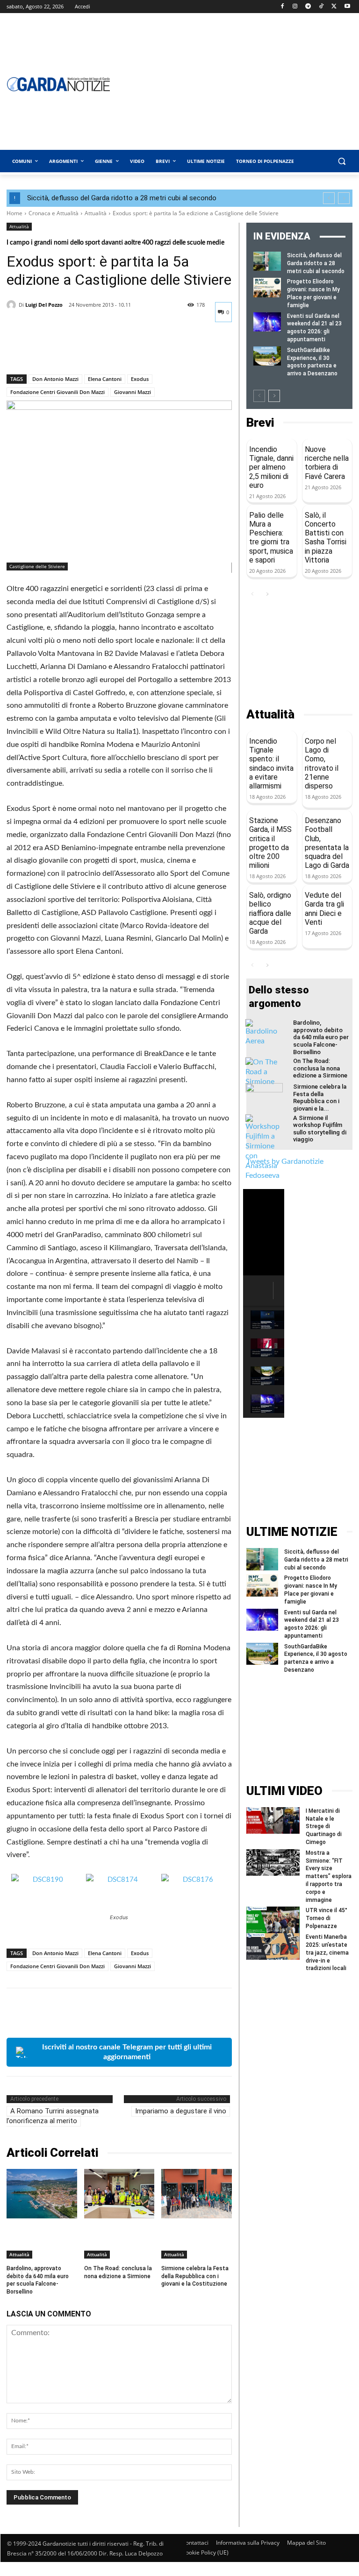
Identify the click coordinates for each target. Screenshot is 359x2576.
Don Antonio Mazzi (55, 379)
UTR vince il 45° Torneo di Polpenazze (327, 1918)
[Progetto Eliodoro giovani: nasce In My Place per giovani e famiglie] (267, 287)
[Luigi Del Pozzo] (13, 305)
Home (14, 213)
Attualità (96, 213)
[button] (341, 161)
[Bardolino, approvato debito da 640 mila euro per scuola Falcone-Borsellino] (42, 2193)
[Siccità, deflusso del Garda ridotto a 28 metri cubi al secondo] (267, 261)
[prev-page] (259, 396)
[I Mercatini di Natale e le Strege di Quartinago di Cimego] (273, 1820)
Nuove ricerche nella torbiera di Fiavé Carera (327, 463)
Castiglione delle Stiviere (37, 566)
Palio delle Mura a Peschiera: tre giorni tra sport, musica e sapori (271, 538)
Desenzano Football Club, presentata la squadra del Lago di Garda (327, 843)
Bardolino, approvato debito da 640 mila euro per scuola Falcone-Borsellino (321, 1037)
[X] (334, 7)
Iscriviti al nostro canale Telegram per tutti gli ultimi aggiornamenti (127, 2052)
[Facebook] (282, 7)
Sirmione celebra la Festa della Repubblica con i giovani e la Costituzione (195, 2276)
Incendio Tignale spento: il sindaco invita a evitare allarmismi (271, 764)
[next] (344, 198)
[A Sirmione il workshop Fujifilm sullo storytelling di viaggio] (264, 1147)
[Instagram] (295, 7)
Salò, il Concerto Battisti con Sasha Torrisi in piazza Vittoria (326, 538)
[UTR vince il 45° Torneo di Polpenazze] (273, 1920)
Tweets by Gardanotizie (285, 1161)
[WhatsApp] (80, 350)
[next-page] (274, 396)
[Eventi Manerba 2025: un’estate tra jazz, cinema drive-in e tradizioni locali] (273, 1946)
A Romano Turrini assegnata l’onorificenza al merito (53, 2116)
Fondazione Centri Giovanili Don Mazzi (57, 392)
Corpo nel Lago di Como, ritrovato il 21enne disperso (322, 764)
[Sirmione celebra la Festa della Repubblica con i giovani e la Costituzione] (197, 2193)
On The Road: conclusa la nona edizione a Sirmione (118, 2272)
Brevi (260, 423)
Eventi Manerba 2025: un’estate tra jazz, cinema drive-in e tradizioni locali (327, 1953)
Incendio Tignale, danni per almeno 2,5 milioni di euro (271, 467)
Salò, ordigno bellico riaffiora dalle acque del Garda (270, 913)
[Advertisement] (299, 654)
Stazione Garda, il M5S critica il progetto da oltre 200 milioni (270, 843)
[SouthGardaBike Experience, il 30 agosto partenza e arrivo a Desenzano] (267, 356)
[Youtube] (347, 7)
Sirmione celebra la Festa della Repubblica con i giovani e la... (320, 1098)
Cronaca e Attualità (54, 213)
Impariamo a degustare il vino (181, 2111)
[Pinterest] (59, 350)
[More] (102, 350)
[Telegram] (308, 7)
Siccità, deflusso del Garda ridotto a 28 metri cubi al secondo (122, 198)
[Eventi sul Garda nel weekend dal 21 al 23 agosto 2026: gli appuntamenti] (267, 322)
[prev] (329, 198)
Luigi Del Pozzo (44, 305)
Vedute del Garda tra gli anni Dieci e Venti (324, 909)
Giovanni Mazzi (133, 392)
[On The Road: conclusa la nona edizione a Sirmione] (119, 2193)
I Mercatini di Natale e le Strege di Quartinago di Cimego (324, 1826)
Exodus (140, 379)
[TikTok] (321, 7)
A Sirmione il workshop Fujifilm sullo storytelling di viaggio (320, 1129)
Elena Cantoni (105, 379)
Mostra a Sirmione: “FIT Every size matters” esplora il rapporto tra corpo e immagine (329, 1876)
